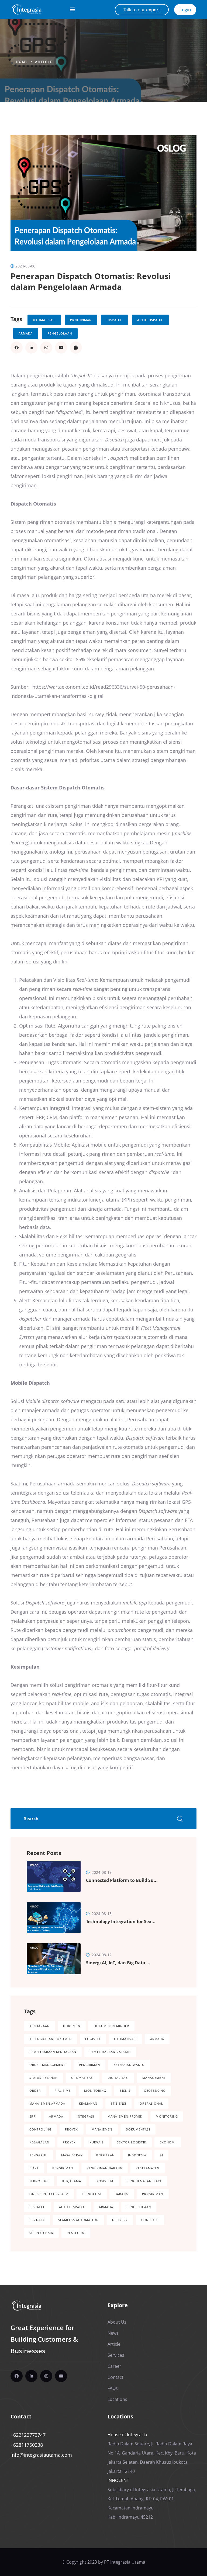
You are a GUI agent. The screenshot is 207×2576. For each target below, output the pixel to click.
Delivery (120, 2220)
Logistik (93, 2039)
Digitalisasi (118, 2078)
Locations (117, 2399)
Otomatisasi (44, 320)
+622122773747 (28, 2435)
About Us (117, 2322)
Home (22, 62)
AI (161, 2155)
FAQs (113, 2388)
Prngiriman (81, 320)
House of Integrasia (127, 2435)
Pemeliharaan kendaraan (53, 2052)
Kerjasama (72, 2181)
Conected (150, 2220)
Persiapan (105, 2155)
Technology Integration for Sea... (121, 1921)
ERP (32, 2116)
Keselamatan (148, 2168)
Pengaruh (39, 2155)
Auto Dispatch (150, 320)
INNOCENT (118, 2480)
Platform (76, 2233)
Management (154, 2078)
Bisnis (125, 2091)
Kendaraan (39, 2026)
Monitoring (95, 2091)
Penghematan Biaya (144, 2181)
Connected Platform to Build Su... (122, 1880)
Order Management (47, 2065)
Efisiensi (118, 2103)
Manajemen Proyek (125, 2116)
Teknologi (39, 2181)
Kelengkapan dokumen (51, 2039)
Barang (122, 2194)
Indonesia (137, 2155)
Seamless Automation (78, 2220)
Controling (40, 2129)
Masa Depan (72, 2155)
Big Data (37, 2220)
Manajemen (102, 2129)
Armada (26, 333)
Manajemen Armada (47, 2103)
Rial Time (63, 2091)
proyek (69, 2142)
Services (116, 2355)
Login (185, 10)
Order (35, 2091)
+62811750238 (27, 2445)
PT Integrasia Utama (125, 2562)
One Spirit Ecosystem (49, 2194)
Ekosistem (104, 2181)
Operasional (151, 2103)
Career (114, 2366)
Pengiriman (89, 2065)
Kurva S (97, 2142)
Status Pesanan (44, 2078)
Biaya (34, 2168)
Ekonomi (168, 2142)
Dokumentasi (138, 2129)
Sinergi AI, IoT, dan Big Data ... (118, 1963)
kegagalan (39, 2142)
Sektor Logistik (132, 2142)
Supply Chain (41, 2233)
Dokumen (72, 2026)
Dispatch (115, 320)
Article (44, 62)
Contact (115, 2377)
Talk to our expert (142, 10)
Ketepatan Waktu (129, 2065)
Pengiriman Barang (105, 2168)
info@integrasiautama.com (41, 2455)
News (113, 2333)
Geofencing (155, 2091)
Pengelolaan (60, 333)
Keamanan (88, 2103)
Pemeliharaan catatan (110, 2052)
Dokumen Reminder (112, 2026)
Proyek (72, 2129)
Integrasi (85, 2116)
